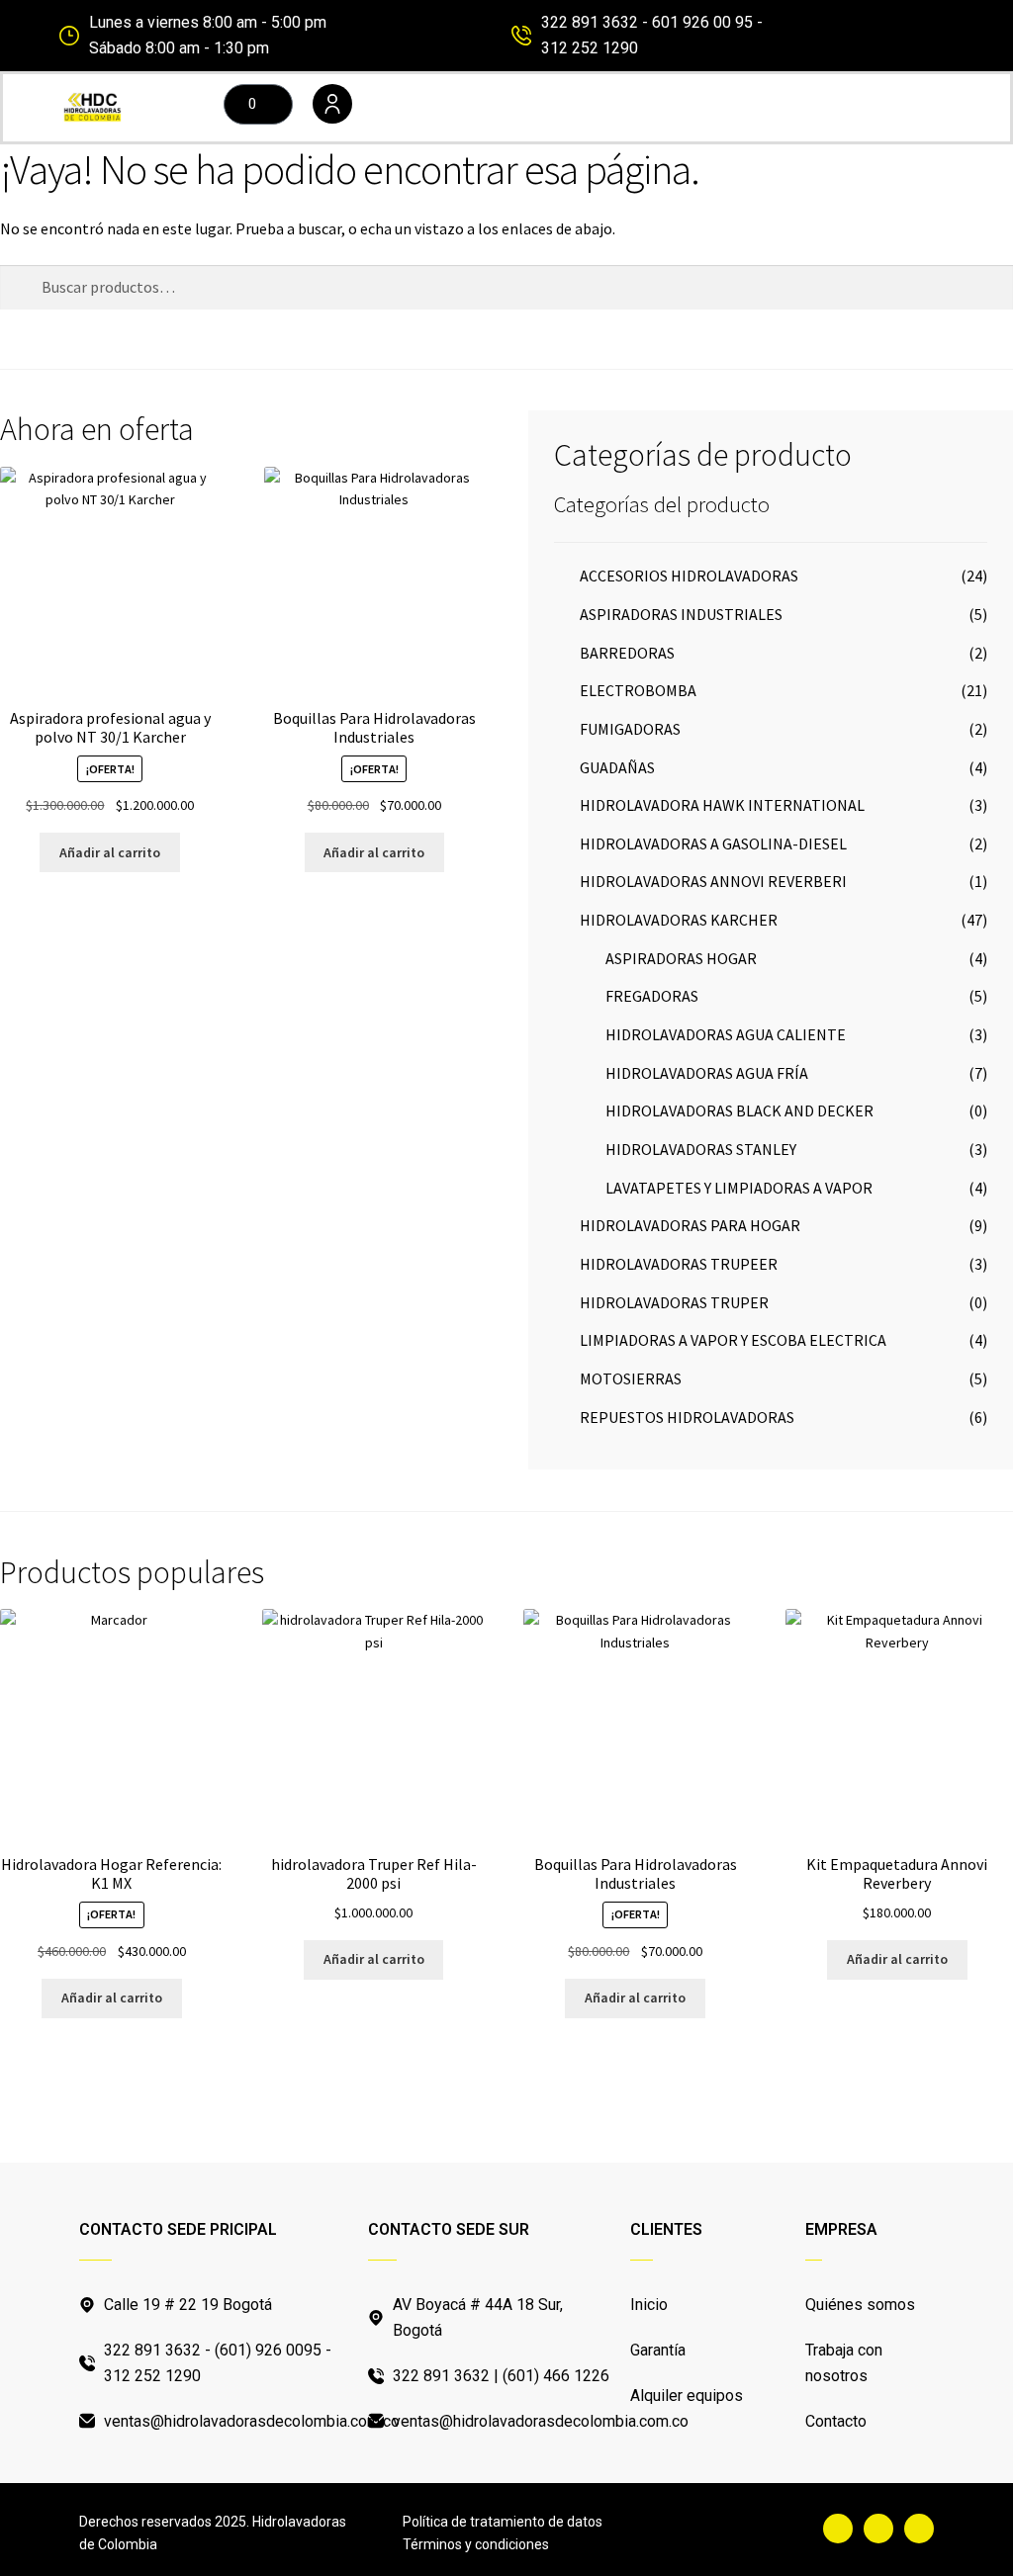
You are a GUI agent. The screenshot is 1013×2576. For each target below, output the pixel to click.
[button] (661, 107)
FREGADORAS (652, 996)
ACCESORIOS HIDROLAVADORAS (689, 576)
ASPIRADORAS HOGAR (681, 958)
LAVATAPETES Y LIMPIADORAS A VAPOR (739, 1188)
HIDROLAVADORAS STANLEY (701, 1149)
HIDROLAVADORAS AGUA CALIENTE (726, 1034)
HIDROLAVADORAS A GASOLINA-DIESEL (713, 844)
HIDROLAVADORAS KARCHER (679, 920)
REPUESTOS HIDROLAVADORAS (687, 1417)
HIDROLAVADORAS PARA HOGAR (690, 1225)
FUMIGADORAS (630, 729)
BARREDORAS (627, 653)
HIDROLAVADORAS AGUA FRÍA (707, 1073)
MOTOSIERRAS (631, 1378)
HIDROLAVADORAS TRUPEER (679, 1264)
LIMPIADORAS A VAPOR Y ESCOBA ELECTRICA (733, 1340)
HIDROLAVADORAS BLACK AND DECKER (739, 1110)
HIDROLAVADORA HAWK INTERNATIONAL (722, 805)
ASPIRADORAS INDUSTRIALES (681, 614)
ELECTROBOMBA (638, 690)
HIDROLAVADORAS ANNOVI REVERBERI (713, 881)
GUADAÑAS (617, 767)
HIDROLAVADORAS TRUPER (674, 1302)
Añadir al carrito (110, 852)
